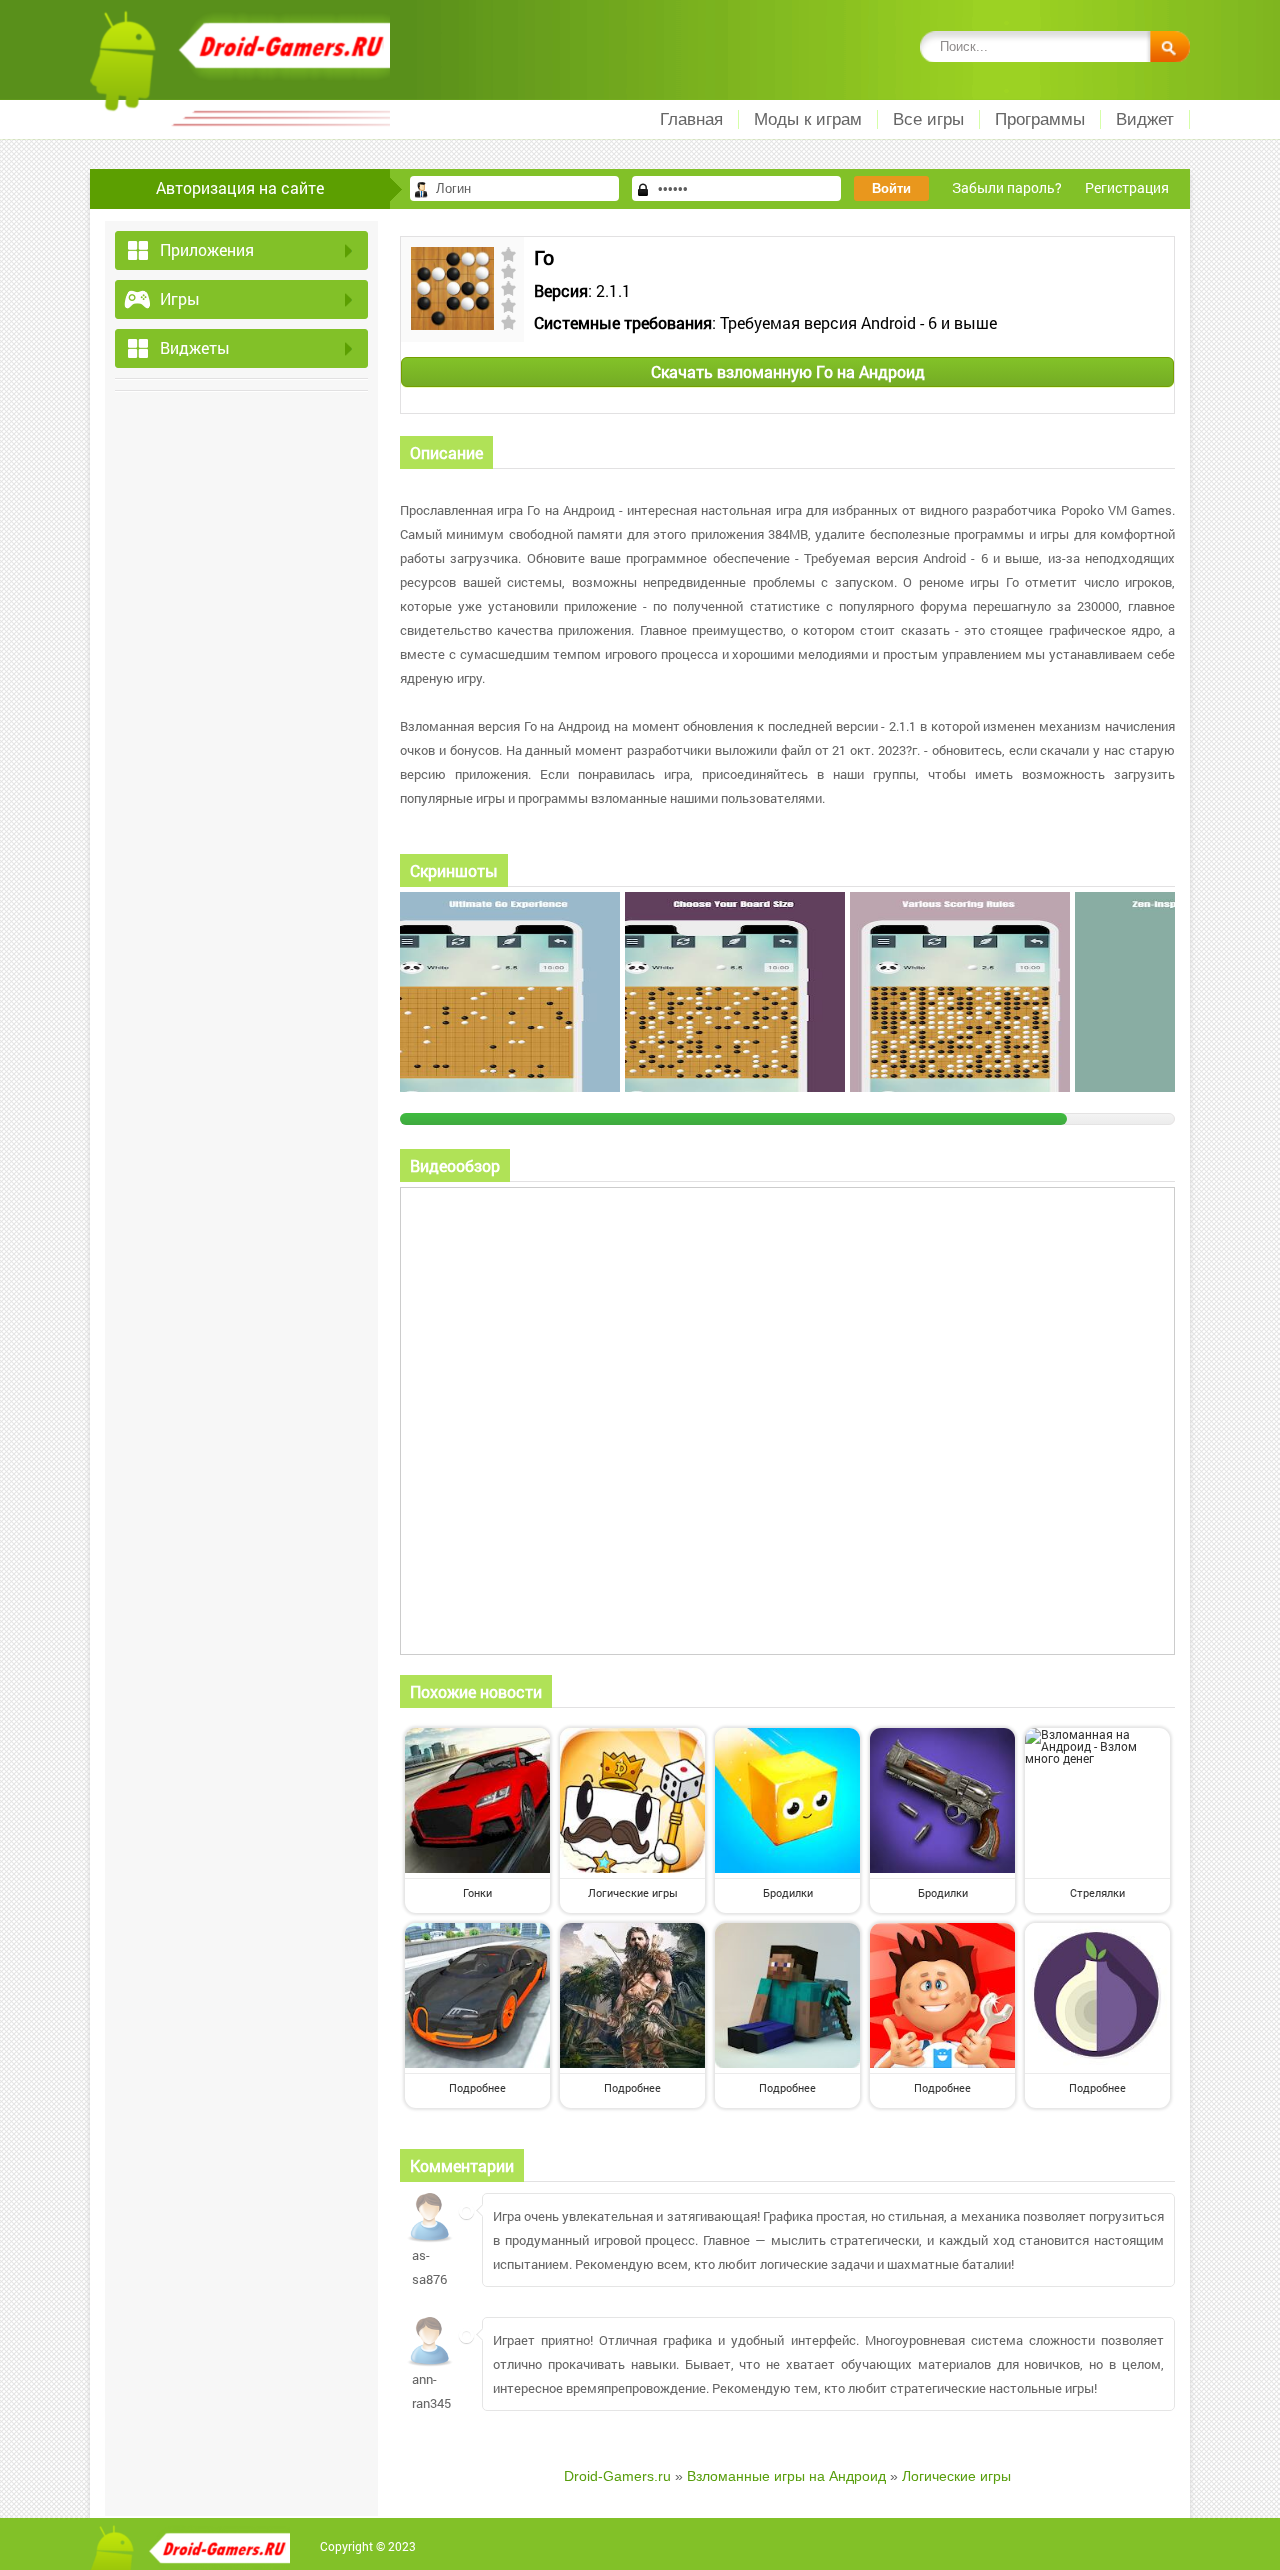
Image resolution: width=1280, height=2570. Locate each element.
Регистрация (1127, 187)
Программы (1040, 119)
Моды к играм (808, 119)
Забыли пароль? (1007, 187)
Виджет (1145, 119)
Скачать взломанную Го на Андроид (788, 371)
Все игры (928, 119)
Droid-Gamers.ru (617, 2476)
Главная (691, 119)
